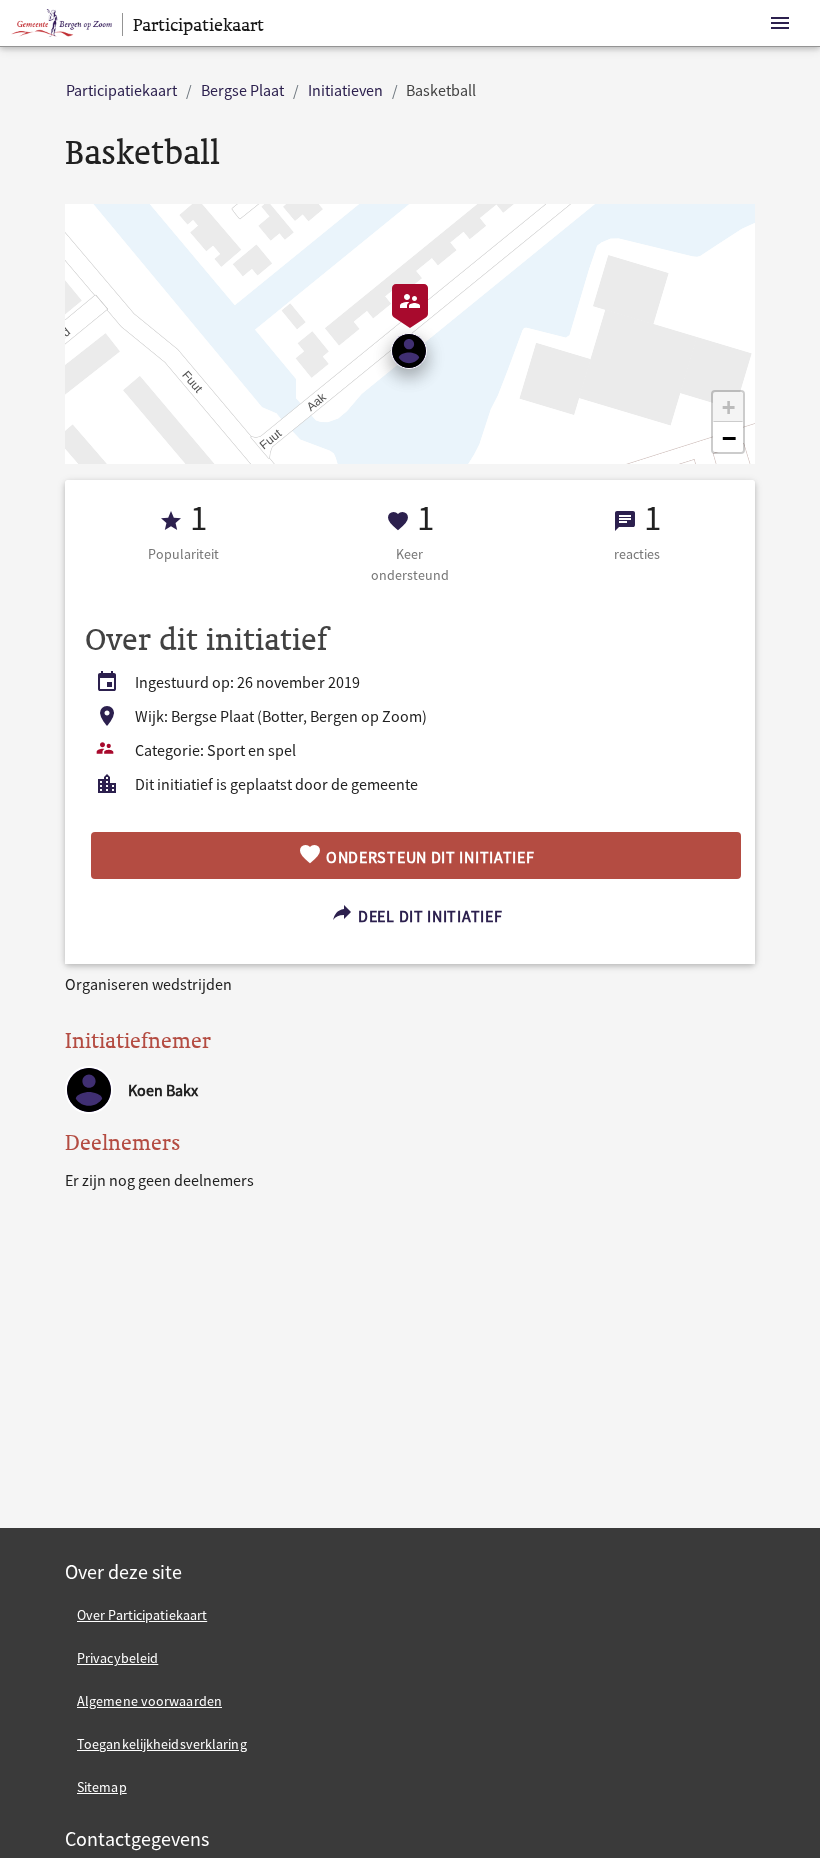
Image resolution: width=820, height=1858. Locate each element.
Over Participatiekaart (142, 1615)
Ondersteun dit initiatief (428, 857)
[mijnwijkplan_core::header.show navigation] (780, 23)
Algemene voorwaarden (149, 1701)
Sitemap (102, 1787)
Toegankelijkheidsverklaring (162, 1744)
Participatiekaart (121, 90)
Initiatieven (345, 90)
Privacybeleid (117, 1658)
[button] (728, 407)
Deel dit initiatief (428, 916)
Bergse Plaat (242, 90)
